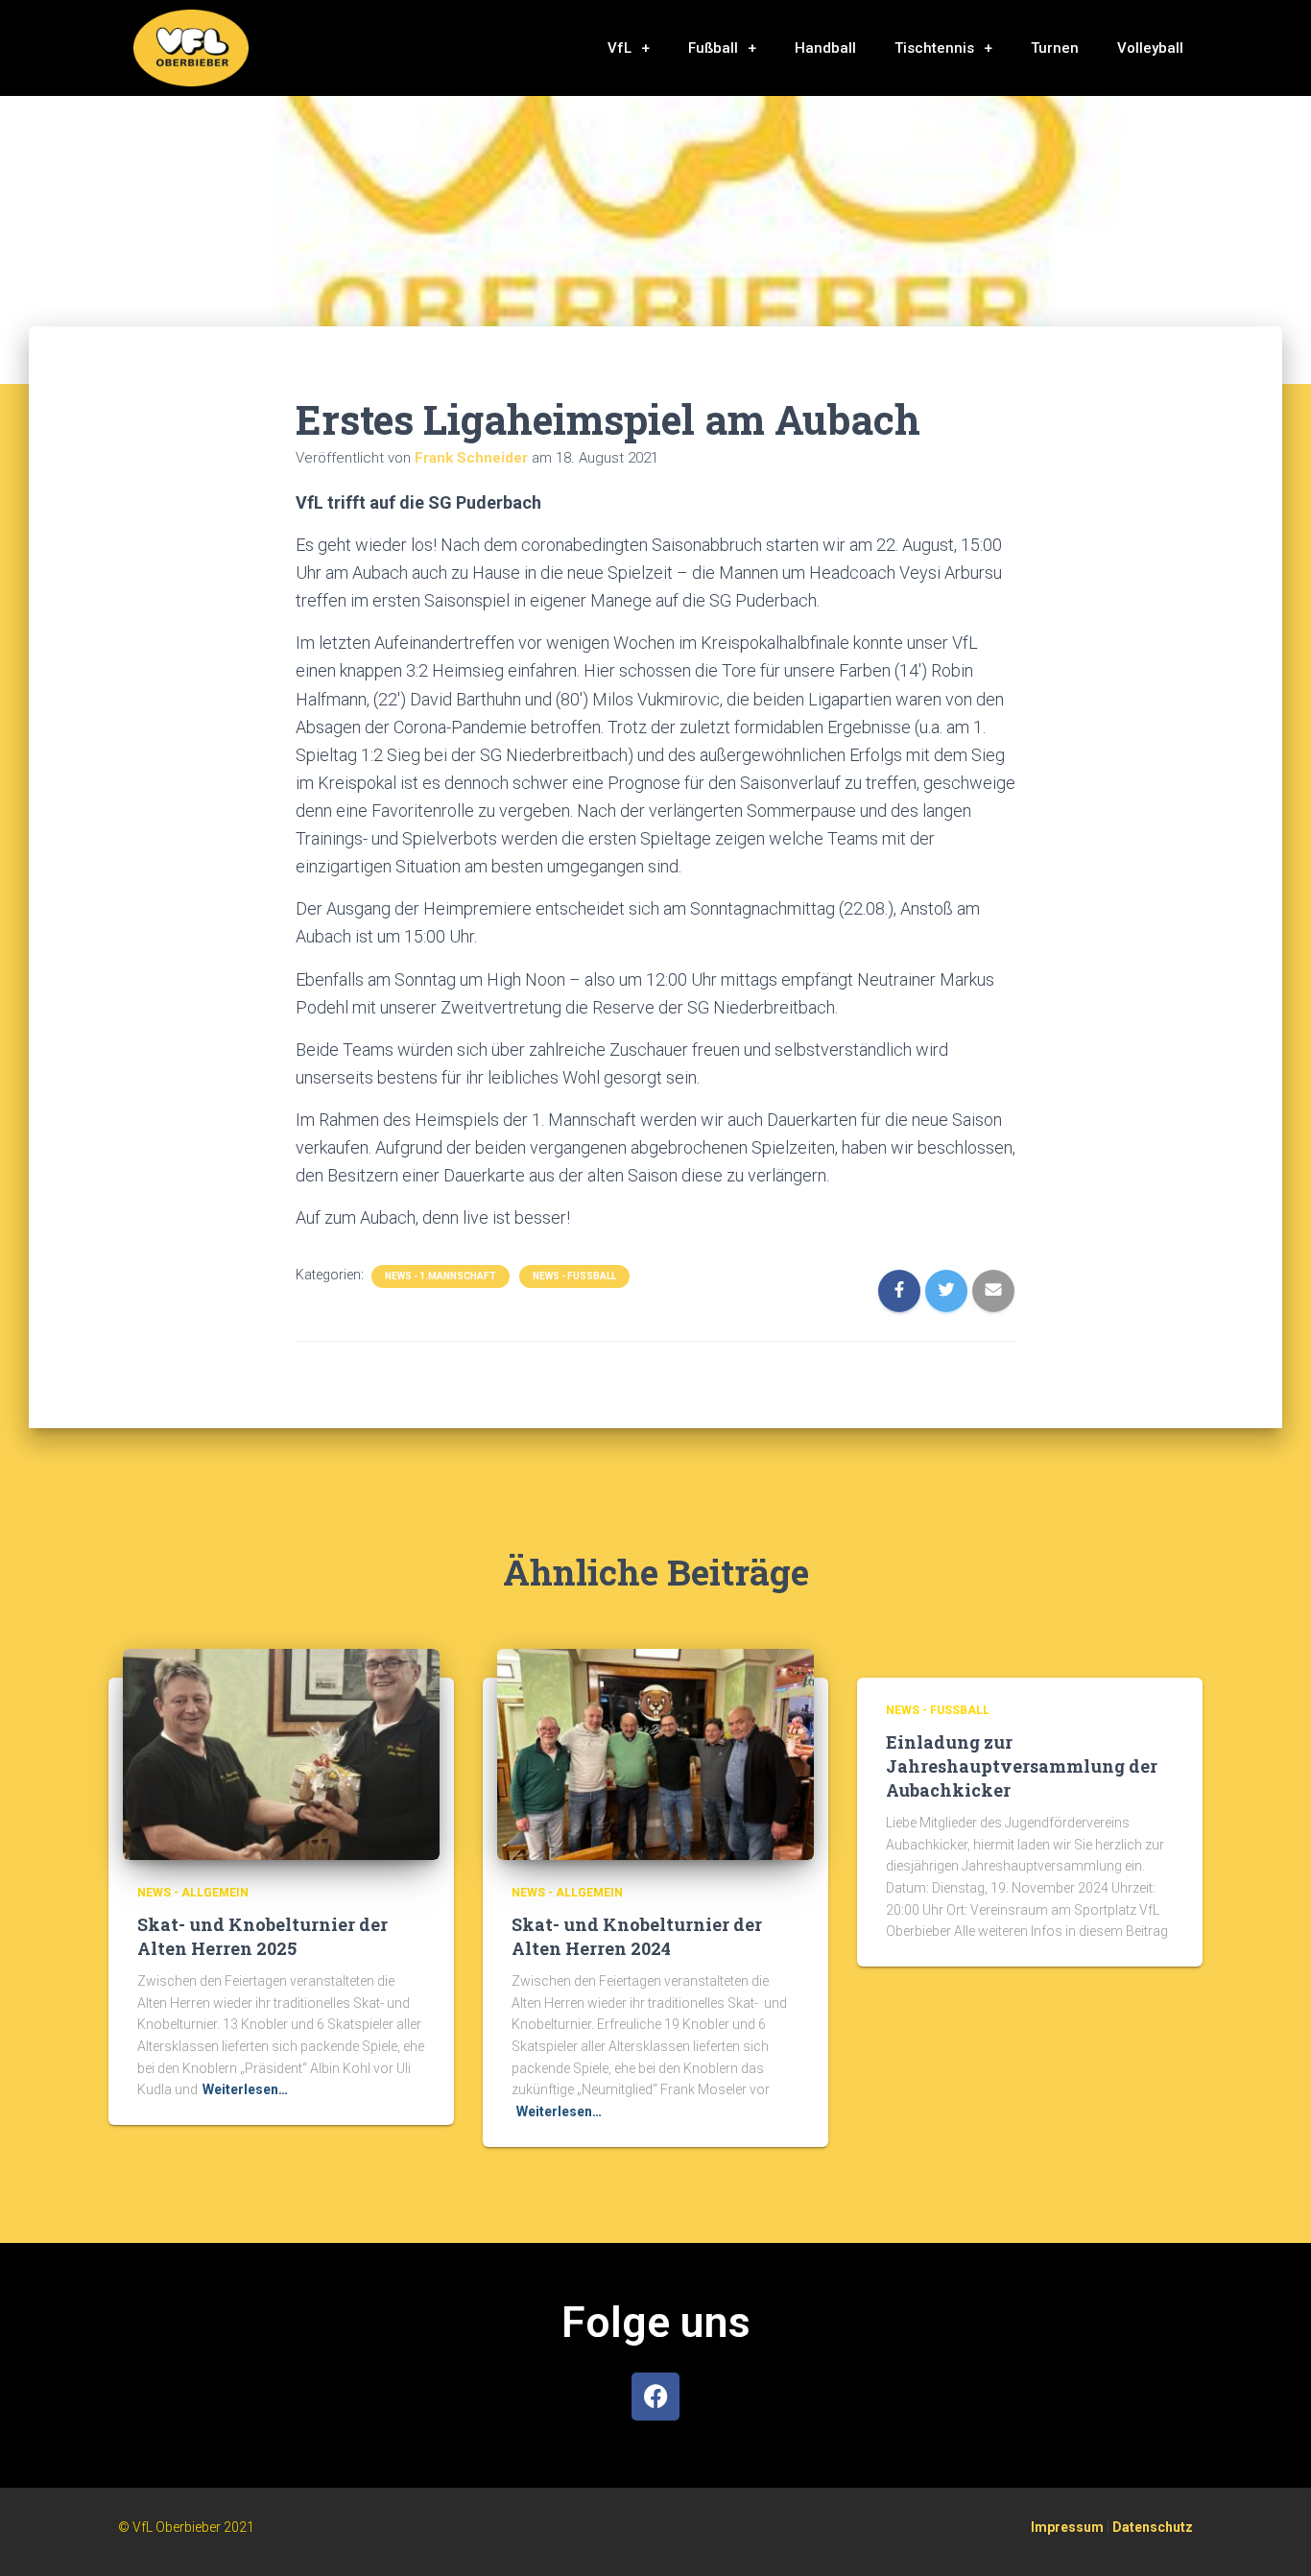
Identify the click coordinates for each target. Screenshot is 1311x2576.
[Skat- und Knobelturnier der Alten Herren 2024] (655, 1753)
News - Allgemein (193, 1893)
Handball (825, 48)
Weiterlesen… (245, 2089)
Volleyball (1150, 48)
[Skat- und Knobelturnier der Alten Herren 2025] (281, 1753)
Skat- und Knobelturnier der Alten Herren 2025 (262, 1936)
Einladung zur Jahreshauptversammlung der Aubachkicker (1022, 1766)
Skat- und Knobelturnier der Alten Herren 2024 (637, 1936)
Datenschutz (1153, 2527)
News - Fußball (574, 1276)
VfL (620, 48)
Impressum (1067, 2527)
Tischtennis (934, 48)
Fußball (713, 48)
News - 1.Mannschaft (441, 1276)
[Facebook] (655, 2397)
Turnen (1055, 48)
